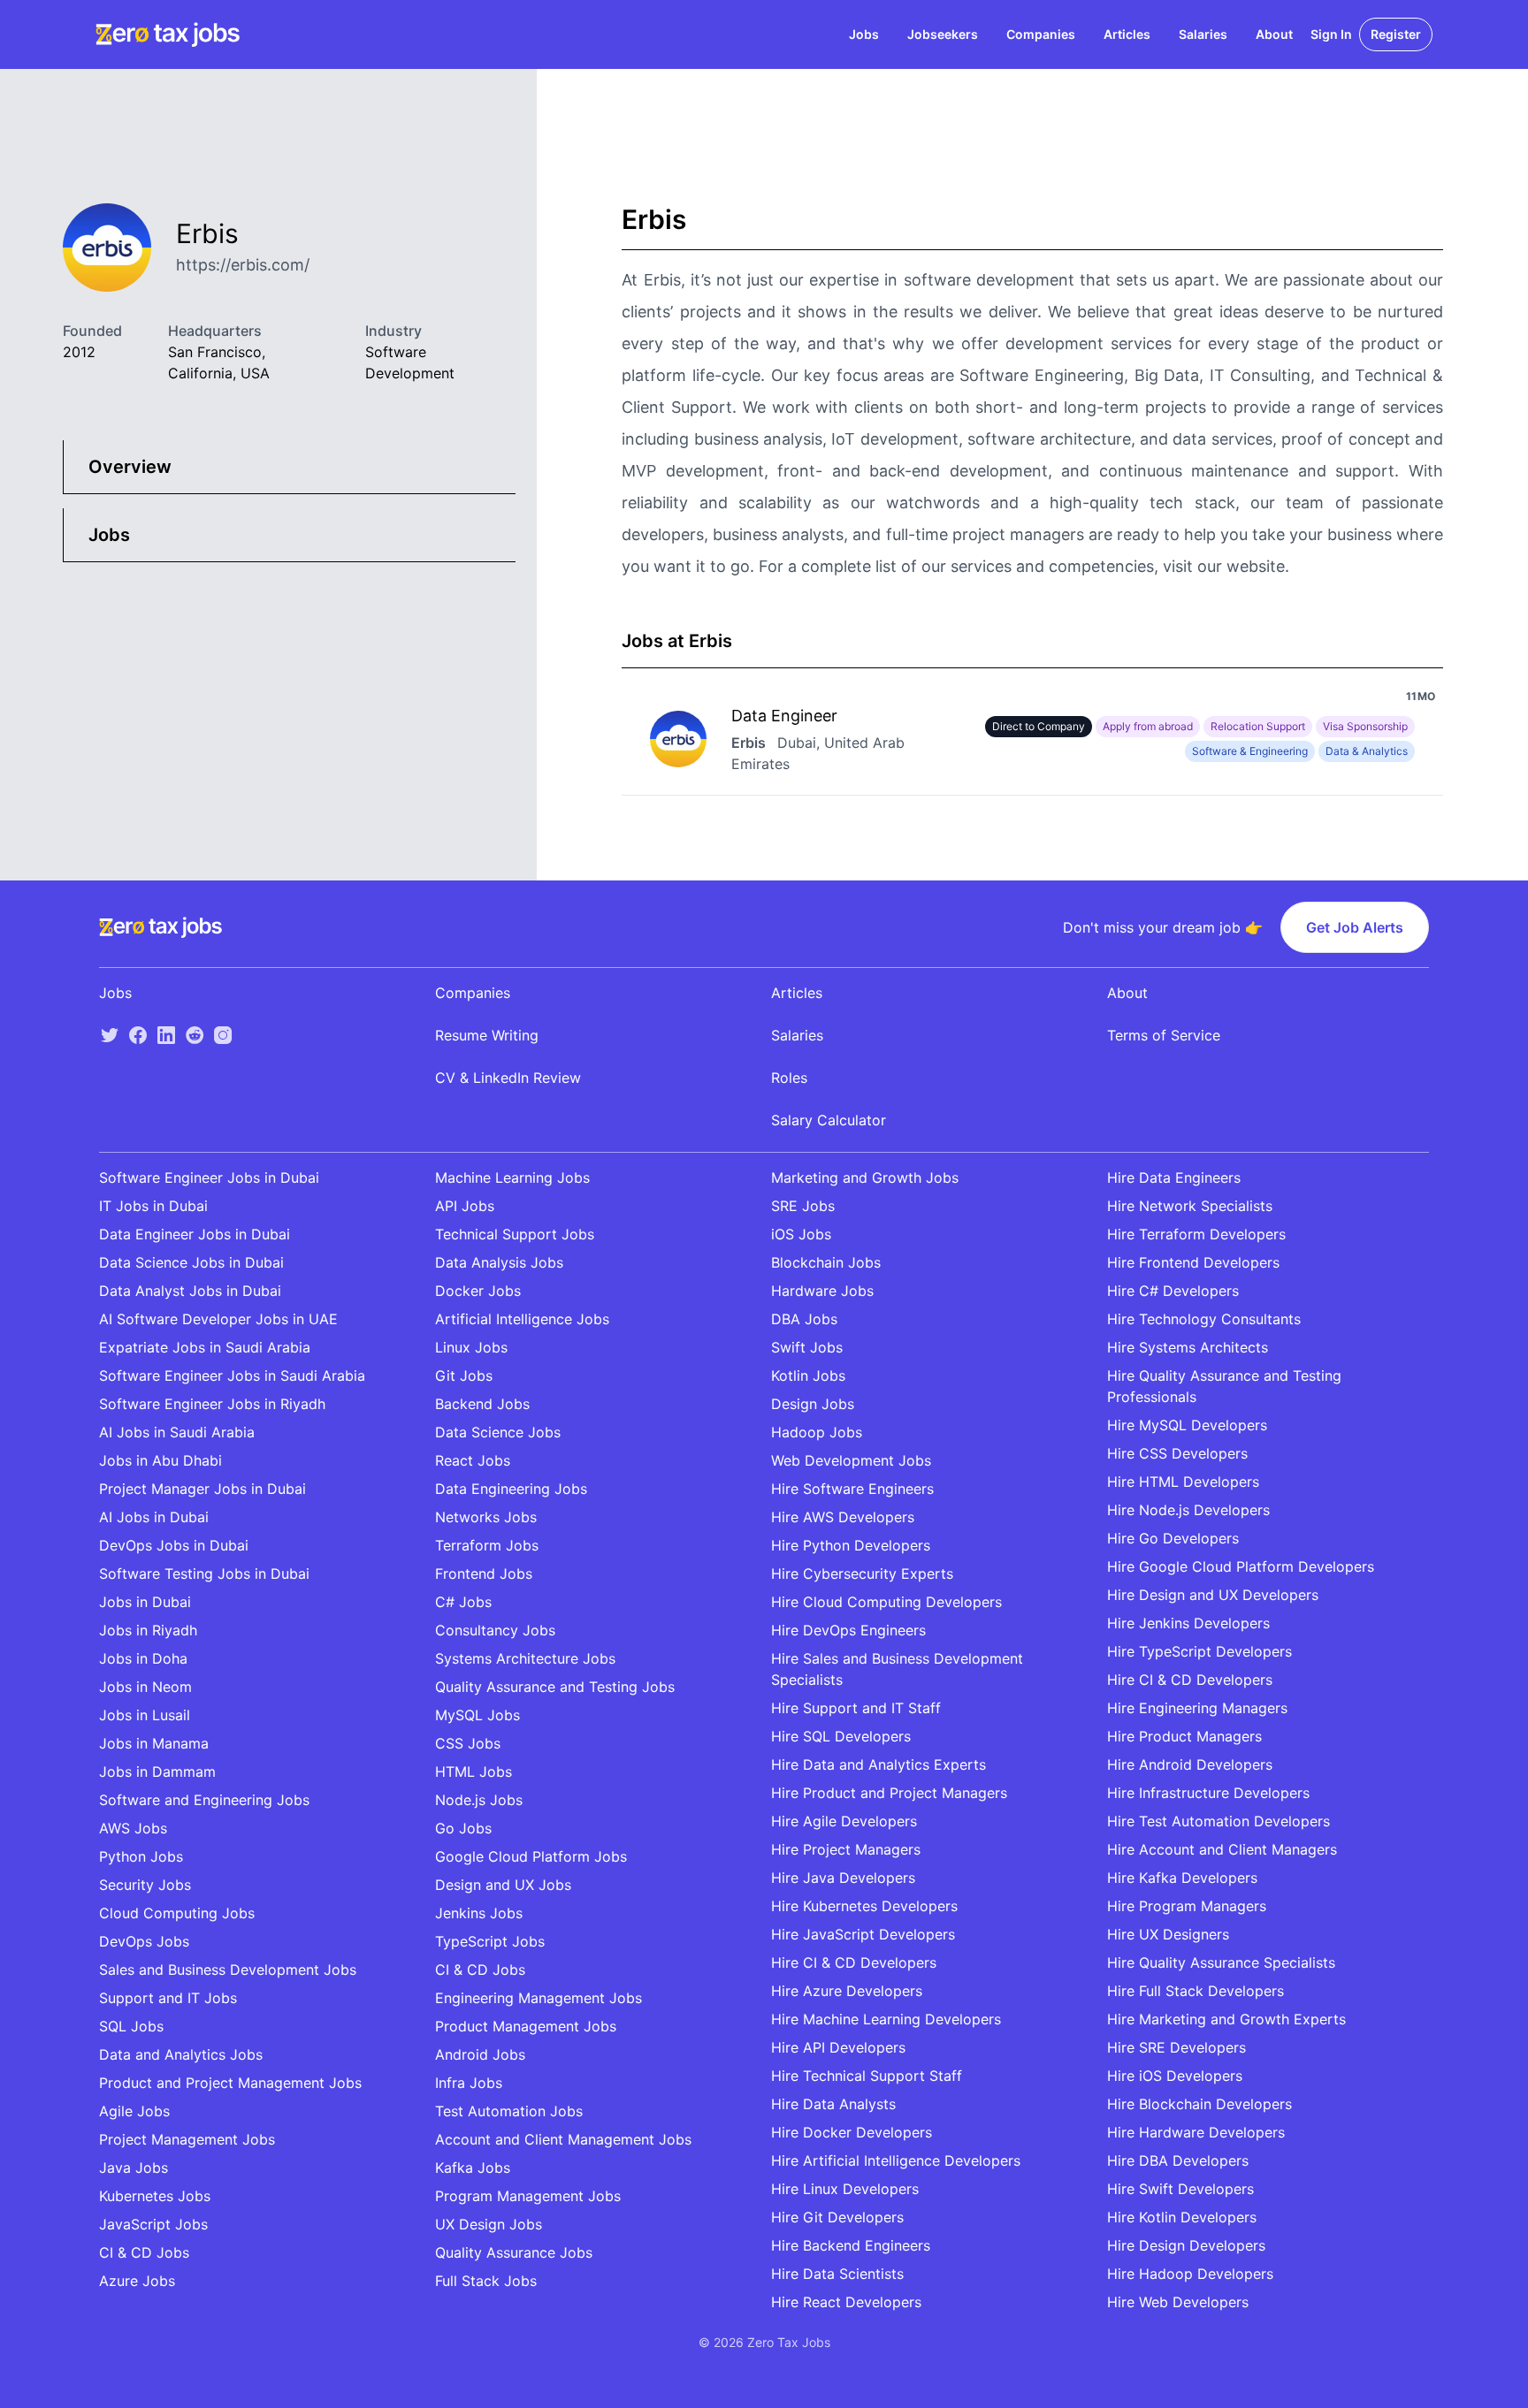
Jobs (864, 34)
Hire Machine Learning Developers (886, 2019)
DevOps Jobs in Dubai (174, 1545)
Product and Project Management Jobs (230, 2083)
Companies (1041, 34)
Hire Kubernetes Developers (864, 1906)
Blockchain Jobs (826, 1262)
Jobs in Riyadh (148, 1630)
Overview (130, 467)
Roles (789, 1078)
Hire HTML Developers (1183, 1482)
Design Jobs (813, 1404)
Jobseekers (943, 34)
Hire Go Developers (1173, 1538)
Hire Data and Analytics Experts (879, 1764)
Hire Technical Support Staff (867, 2076)
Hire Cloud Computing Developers (886, 1602)
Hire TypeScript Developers (1199, 1651)
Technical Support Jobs (515, 1234)
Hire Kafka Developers (1182, 1878)
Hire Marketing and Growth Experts (1226, 2019)
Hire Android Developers (1190, 1764)
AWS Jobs (133, 1828)
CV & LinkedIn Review (508, 1078)
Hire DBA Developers (1178, 2160)
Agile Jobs (134, 2111)
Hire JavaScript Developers (863, 1934)
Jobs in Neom (145, 1687)
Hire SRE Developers (1177, 2047)
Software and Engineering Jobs (204, 1800)
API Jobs (465, 1206)
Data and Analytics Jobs (181, 2054)
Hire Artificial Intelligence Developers (896, 2160)
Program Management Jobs (528, 2196)
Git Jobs (464, 1375)
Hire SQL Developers (841, 1736)
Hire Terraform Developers (1196, 1234)
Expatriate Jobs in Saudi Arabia (205, 1347)
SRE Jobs (803, 1206)
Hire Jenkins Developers (1188, 1623)
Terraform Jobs (487, 1545)
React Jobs (473, 1460)
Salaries (1203, 34)
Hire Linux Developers (845, 2189)
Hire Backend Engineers (851, 2245)
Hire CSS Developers (1177, 1453)
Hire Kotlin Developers (1182, 2217)
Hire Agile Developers (844, 1821)
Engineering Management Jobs (539, 1998)
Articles (1127, 34)
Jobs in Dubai (145, 1602)
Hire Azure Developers (847, 1991)
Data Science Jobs (498, 1432)
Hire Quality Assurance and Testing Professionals (1224, 1386)
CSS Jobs (468, 1743)
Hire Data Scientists (837, 2274)
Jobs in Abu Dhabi (160, 1460)
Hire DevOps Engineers (848, 1630)
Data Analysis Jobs (499, 1262)
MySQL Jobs (477, 1715)
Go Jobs (463, 1828)
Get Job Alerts (1355, 927)
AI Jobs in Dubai (154, 1517)
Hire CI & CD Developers (854, 1962)
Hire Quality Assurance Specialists (1221, 1962)
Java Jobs (134, 2168)
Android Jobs (480, 2054)
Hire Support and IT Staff (856, 1708)
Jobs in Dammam (157, 1772)
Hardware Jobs (822, 1291)
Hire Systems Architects (1188, 1347)
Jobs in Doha (143, 1658)
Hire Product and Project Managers (889, 1793)
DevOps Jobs (144, 1941)
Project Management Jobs (187, 2139)
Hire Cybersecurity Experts (862, 1574)
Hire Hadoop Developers (1190, 2274)
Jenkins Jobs (479, 1913)
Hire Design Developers (1186, 2245)
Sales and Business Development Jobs (228, 1970)
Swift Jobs (807, 1347)
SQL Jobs (131, 2026)
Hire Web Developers (1178, 2302)
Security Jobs (145, 1885)
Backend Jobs (482, 1404)
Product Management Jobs (526, 2026)
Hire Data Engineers (1174, 1177)
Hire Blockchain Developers (1199, 2104)
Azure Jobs (137, 2281)
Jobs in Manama (154, 1743)
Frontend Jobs (484, 1574)
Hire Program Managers (1187, 1906)
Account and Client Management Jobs (563, 2139)
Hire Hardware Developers (1196, 2132)
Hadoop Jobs (817, 1432)
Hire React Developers (846, 2302)
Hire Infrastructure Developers (1208, 1793)
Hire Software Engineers (852, 1489)
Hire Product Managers (1184, 1736)
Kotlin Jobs (808, 1375)
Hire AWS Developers (843, 1517)
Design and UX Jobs (503, 1885)
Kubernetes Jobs (155, 2196)
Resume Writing (487, 1035)
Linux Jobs (471, 1347)
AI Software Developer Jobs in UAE (218, 1319)
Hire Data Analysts (833, 2104)
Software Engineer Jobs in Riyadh (212, 1404)
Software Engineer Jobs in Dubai (209, 1177)
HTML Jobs (474, 1772)
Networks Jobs (486, 1517)
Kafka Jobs (473, 2168)
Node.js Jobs (479, 1800)
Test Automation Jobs (509, 2111)
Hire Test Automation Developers (1219, 1821)
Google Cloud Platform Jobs (531, 1856)
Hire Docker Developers (852, 2132)
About (1274, 34)
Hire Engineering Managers (1197, 1708)
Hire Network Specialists (1190, 1206)
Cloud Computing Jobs (177, 1913)
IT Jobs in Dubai (153, 1206)
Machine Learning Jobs (512, 1177)
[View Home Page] (168, 34)
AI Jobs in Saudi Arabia (177, 1432)
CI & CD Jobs (144, 2252)
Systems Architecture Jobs (525, 1658)
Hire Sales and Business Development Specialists (897, 1669)
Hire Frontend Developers (1193, 1262)
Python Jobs (141, 1856)
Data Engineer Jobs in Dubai (195, 1234)
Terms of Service (1164, 1035)
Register (1396, 34)
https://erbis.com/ (243, 265)
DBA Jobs (804, 1319)
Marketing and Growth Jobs (865, 1177)
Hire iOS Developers (1175, 2076)
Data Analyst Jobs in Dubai (190, 1291)
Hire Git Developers (837, 2217)
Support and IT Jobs (168, 1998)
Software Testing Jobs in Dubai (204, 1574)
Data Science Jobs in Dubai (191, 1262)
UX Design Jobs (489, 2224)
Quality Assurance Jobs (514, 2252)
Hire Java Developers (843, 1878)
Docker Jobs (478, 1291)
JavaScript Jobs (153, 2224)
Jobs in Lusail (145, 1715)
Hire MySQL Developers (1187, 1425)
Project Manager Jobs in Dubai (202, 1489)
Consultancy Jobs (495, 1630)
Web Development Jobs (851, 1460)
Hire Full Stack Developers (1196, 1991)
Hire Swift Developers (1180, 2189)
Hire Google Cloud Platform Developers (1241, 1566)
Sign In (1331, 34)
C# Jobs (463, 1602)
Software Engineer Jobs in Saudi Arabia (232, 1375)
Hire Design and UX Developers (1213, 1595)
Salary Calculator (829, 1120)
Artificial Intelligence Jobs (522, 1319)
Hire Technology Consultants (1204, 1319)
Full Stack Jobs (486, 2281)
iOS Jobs (801, 1234)
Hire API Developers (838, 2047)
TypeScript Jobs (490, 1941)
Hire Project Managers (846, 1849)
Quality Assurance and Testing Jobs (555, 1687)
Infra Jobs (469, 2083)
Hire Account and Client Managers (1222, 1849)
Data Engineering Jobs (511, 1489)
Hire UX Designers (1168, 1934)
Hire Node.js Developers (1188, 1510)
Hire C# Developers (1173, 1291)
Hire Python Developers (851, 1545)
